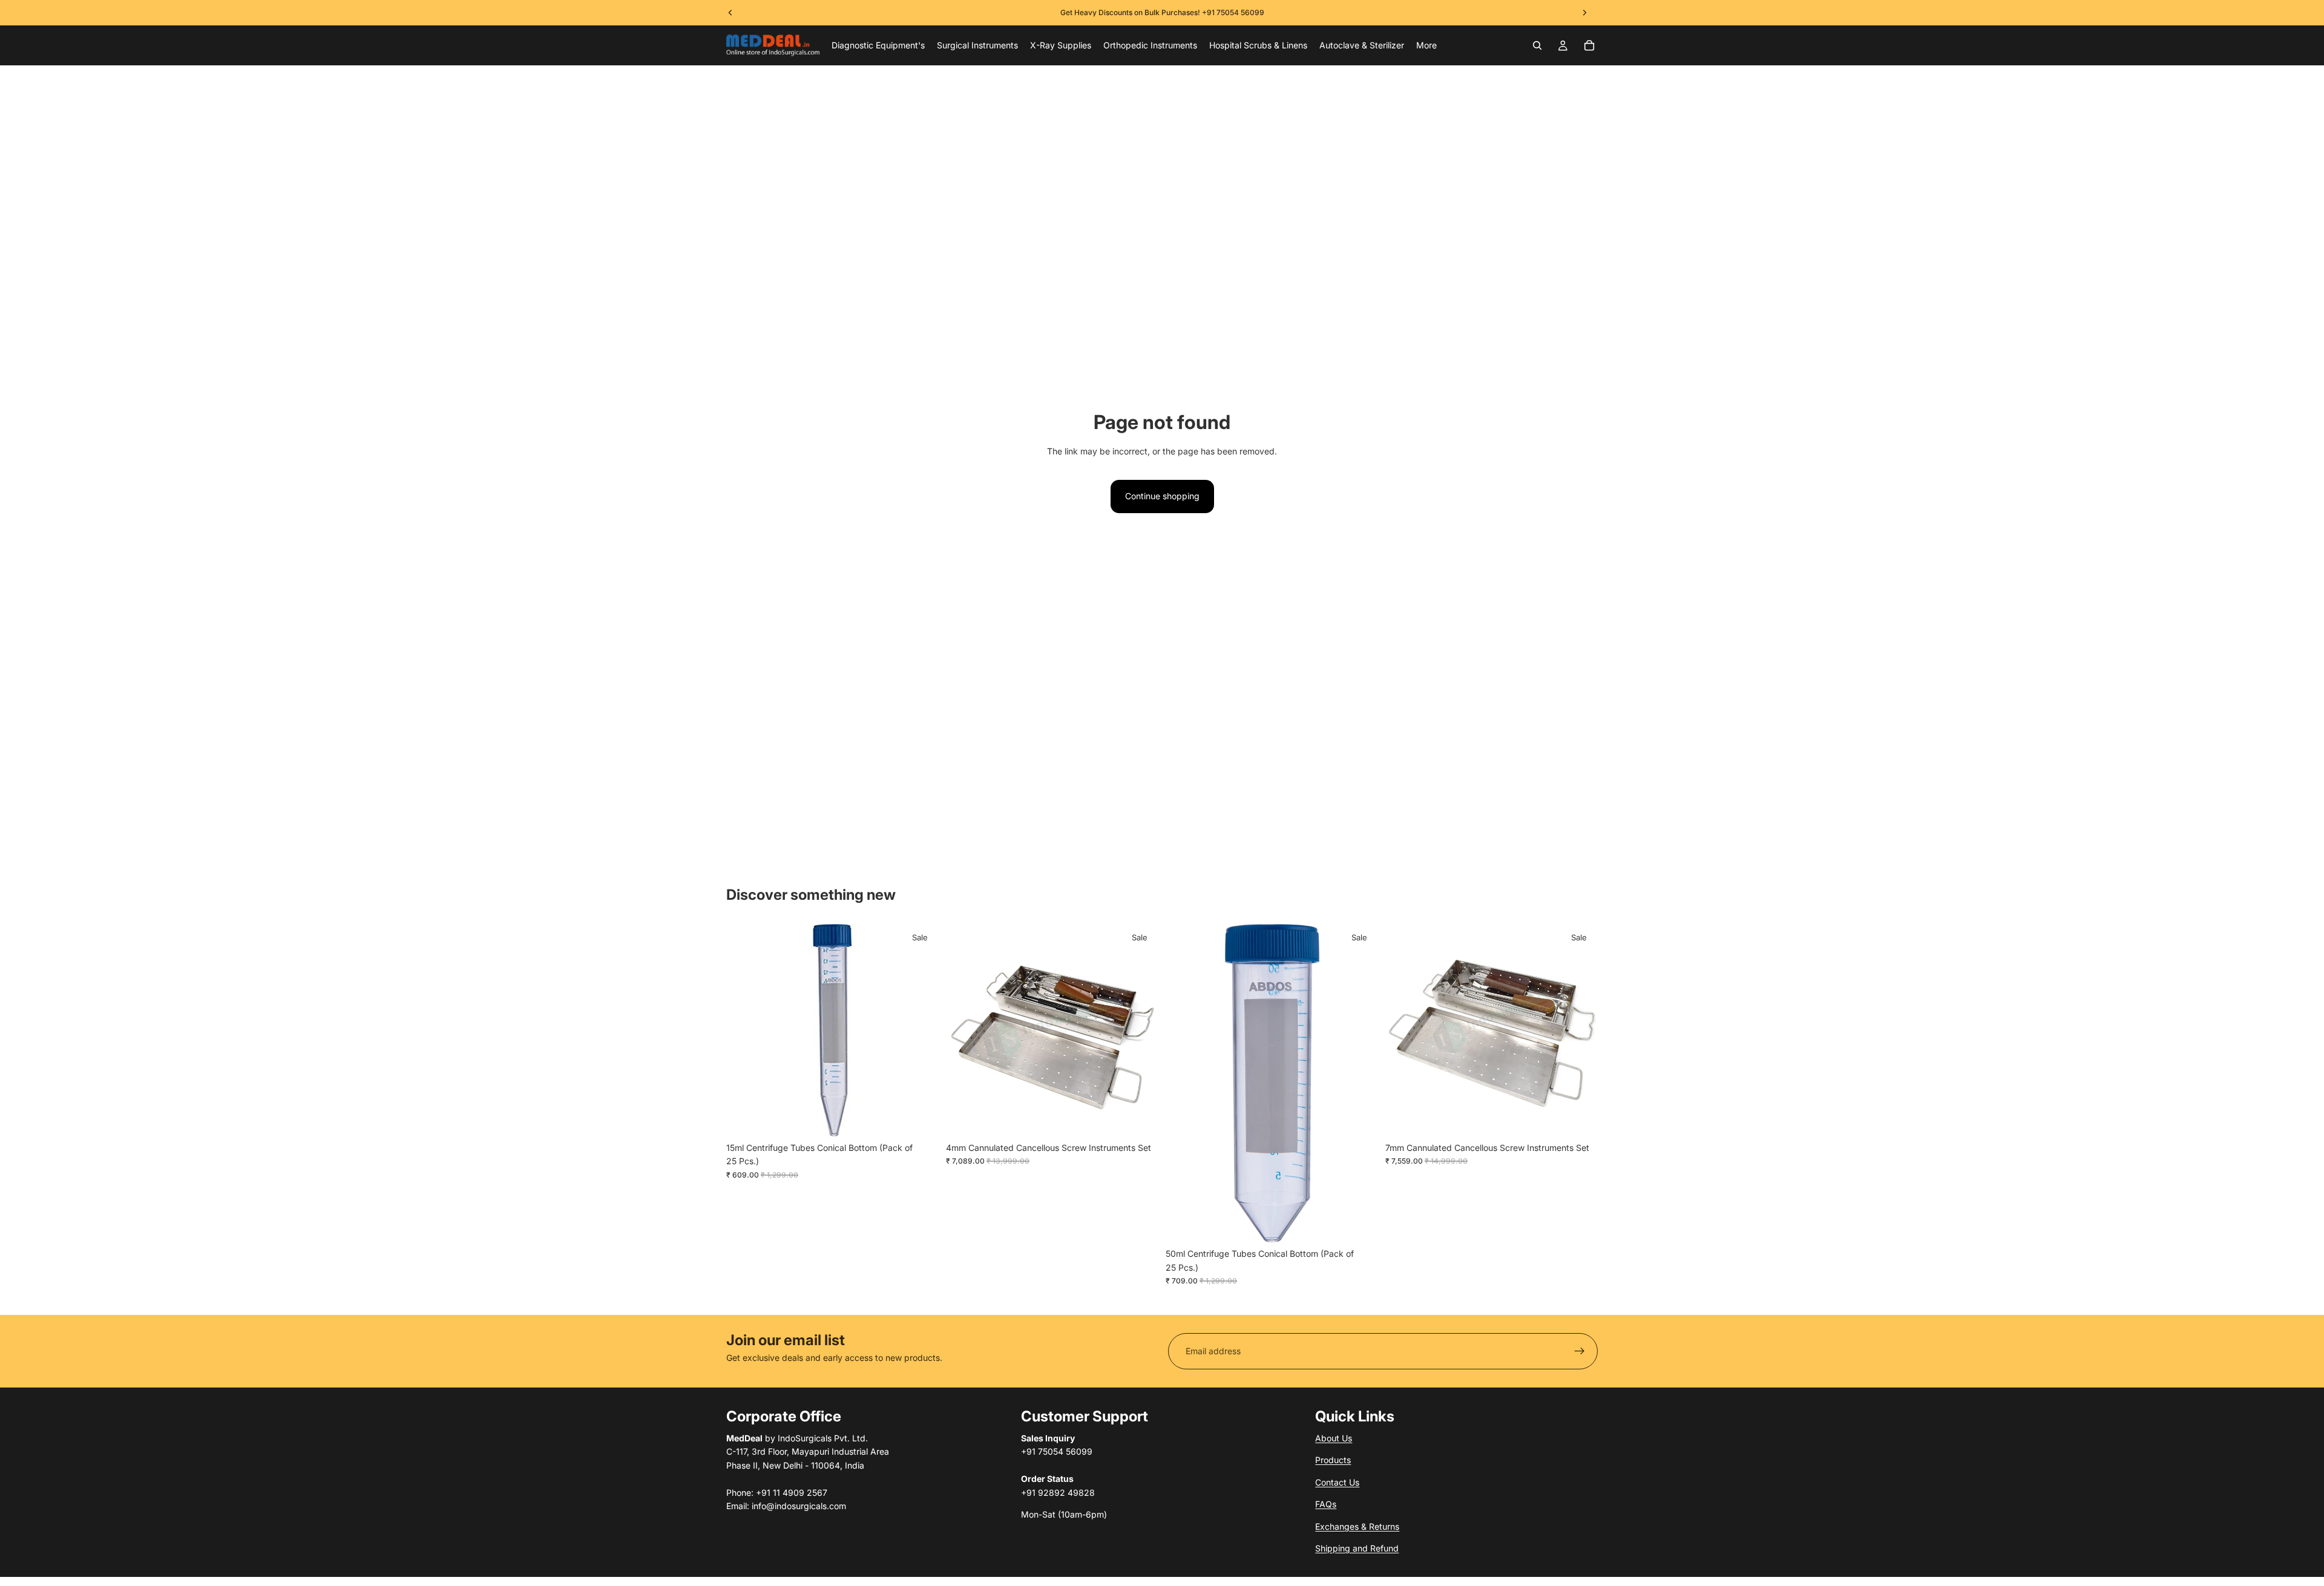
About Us (1334, 1438)
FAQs (1326, 1504)
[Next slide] (1140, 1030)
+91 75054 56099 (1233, 12)
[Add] (920, 1118)
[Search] (1537, 45)
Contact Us (1337, 1482)
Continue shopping (1162, 496)
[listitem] (1426, 45)
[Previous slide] (964, 1030)
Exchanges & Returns (1357, 1526)
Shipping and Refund (1357, 1548)
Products (1333, 1460)
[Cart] (1589, 45)
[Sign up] (1580, 1351)
